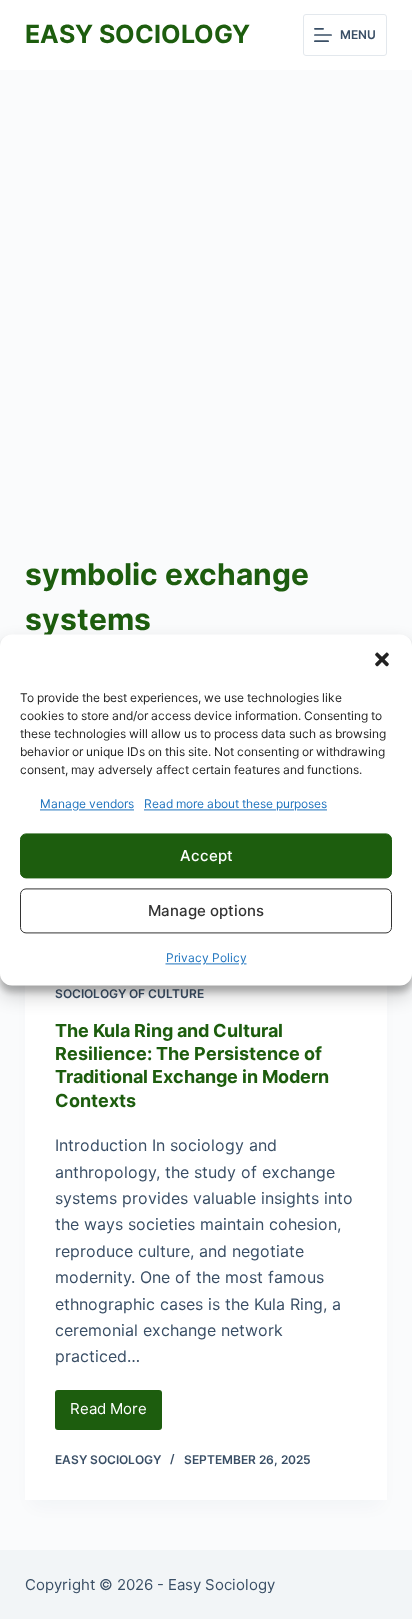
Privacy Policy (206, 958)
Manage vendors (87, 803)
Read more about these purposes (235, 803)
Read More (116, 1414)
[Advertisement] (206, 286)
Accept (206, 855)
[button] (382, 659)
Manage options (206, 910)
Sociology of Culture (129, 993)
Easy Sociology (137, 34)
